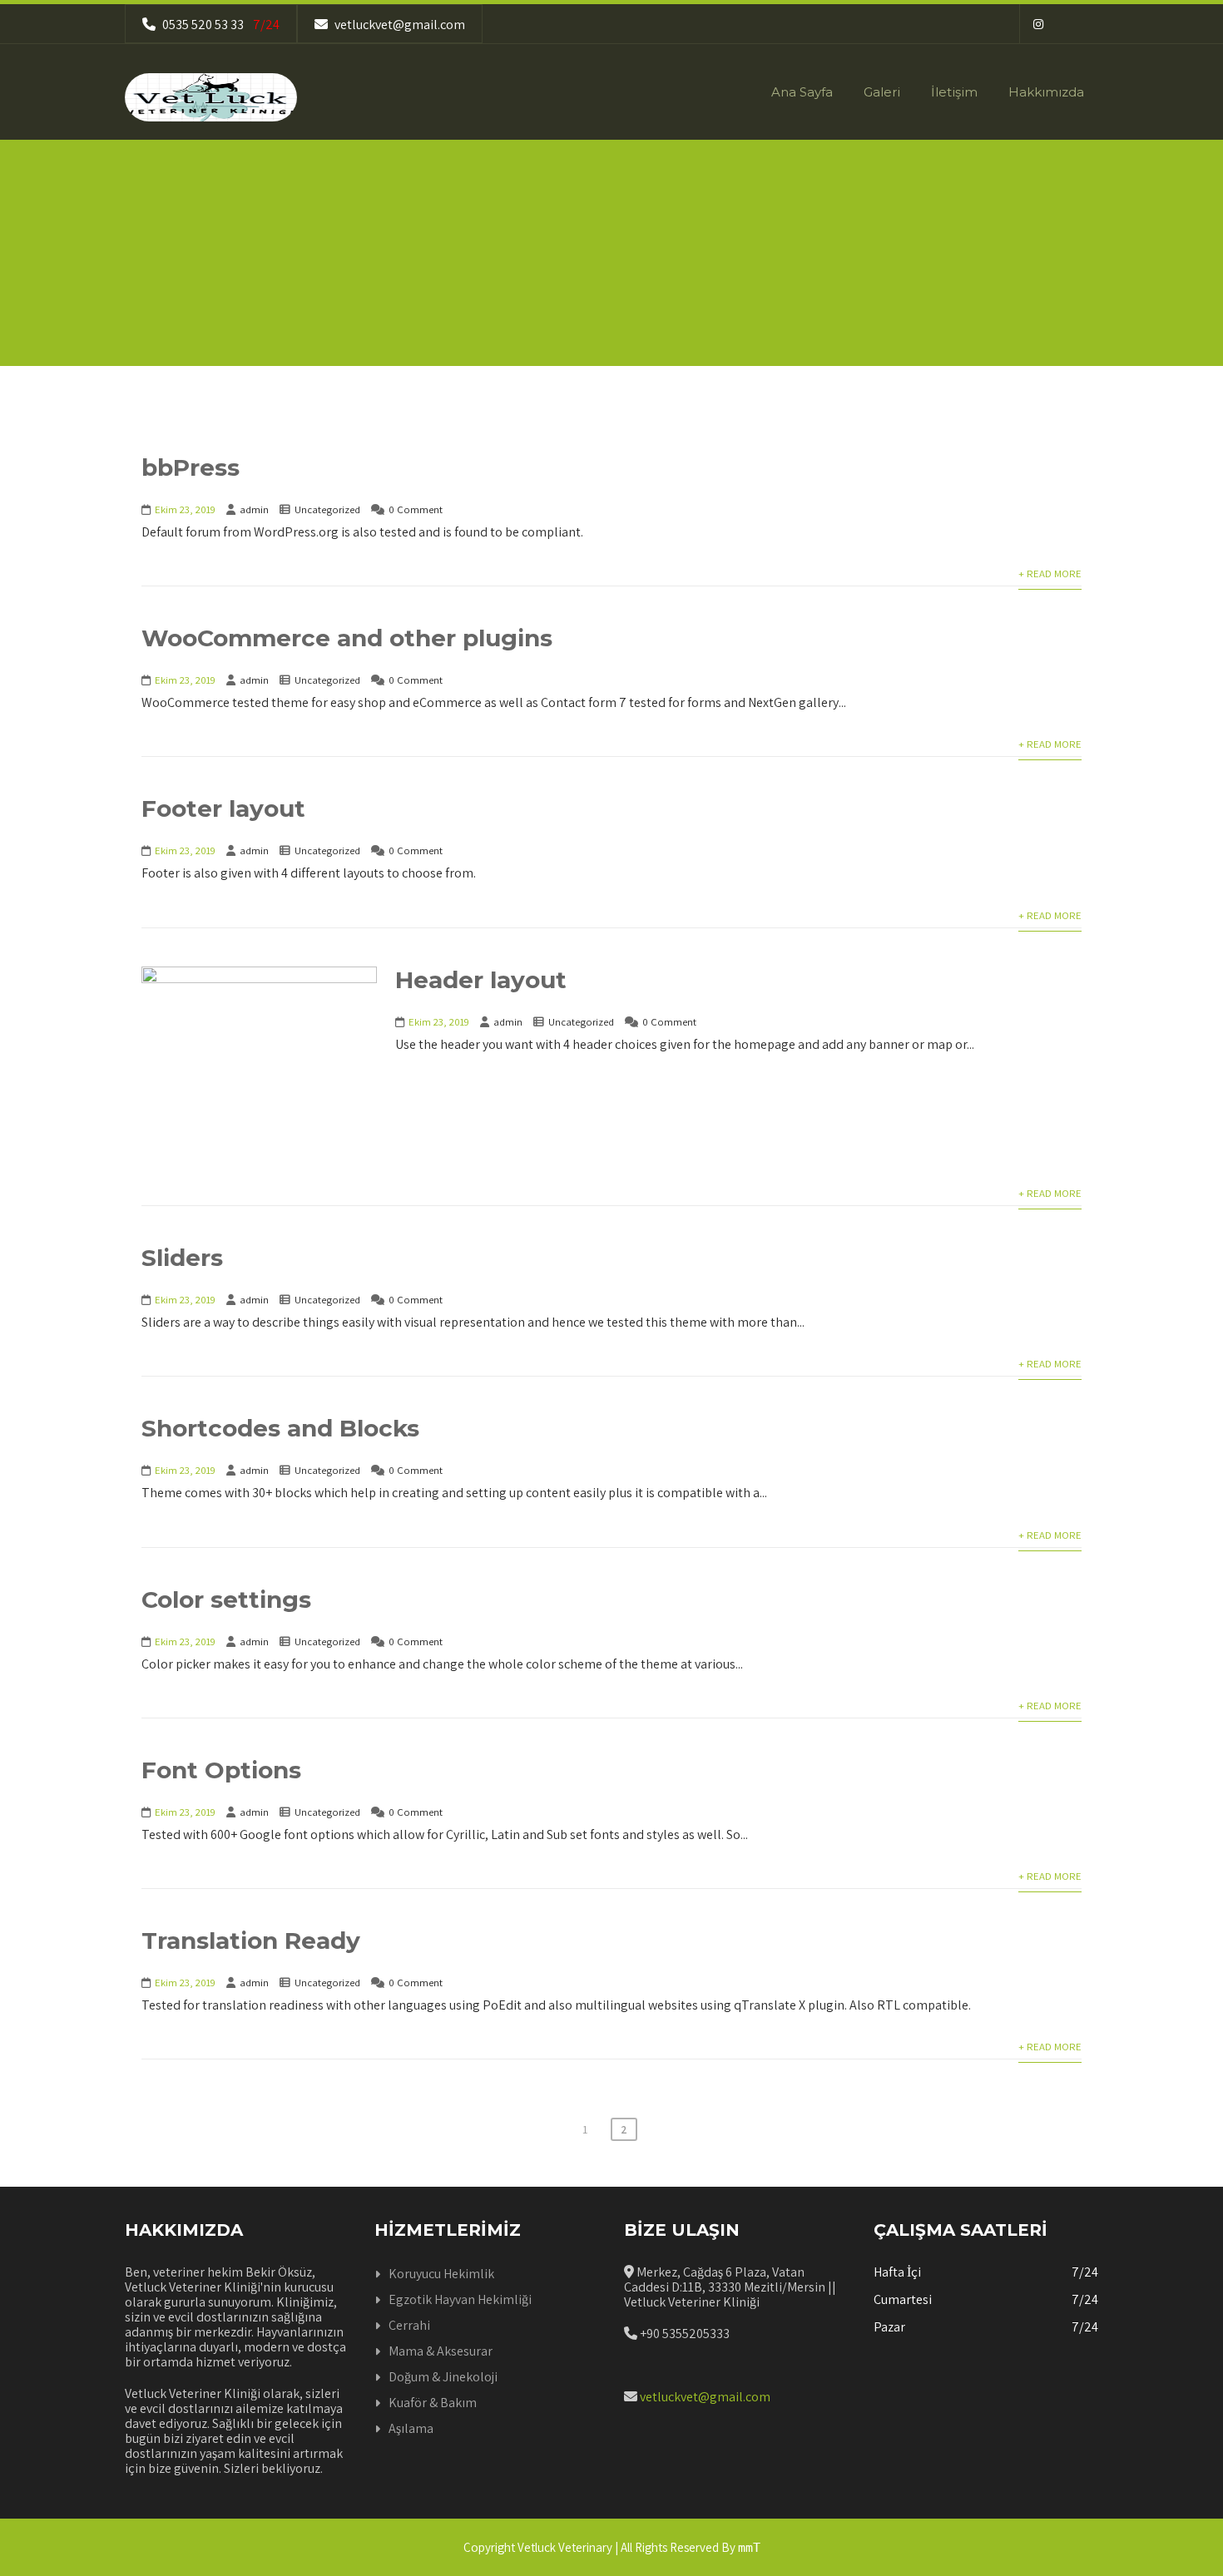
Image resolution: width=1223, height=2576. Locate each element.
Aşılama (411, 2428)
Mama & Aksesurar (441, 2351)
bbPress (191, 467)
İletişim (954, 92)
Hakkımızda (1046, 92)
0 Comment (416, 509)
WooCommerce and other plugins (347, 638)
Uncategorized (327, 509)
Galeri (882, 92)
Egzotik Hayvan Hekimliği (460, 2299)
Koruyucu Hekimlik (441, 2274)
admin (254, 509)
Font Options (221, 1770)
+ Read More (1050, 574)
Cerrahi (409, 2325)
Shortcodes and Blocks (280, 1428)
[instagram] (1038, 24)
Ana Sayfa (802, 92)
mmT (749, 2548)
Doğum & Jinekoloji (443, 2377)
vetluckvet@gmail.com (399, 25)
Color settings (226, 1599)
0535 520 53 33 (220, 25)
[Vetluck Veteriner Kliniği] (211, 97)
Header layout (481, 980)
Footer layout (223, 808)
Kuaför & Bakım (433, 2403)
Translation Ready (251, 1941)
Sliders (182, 1258)
